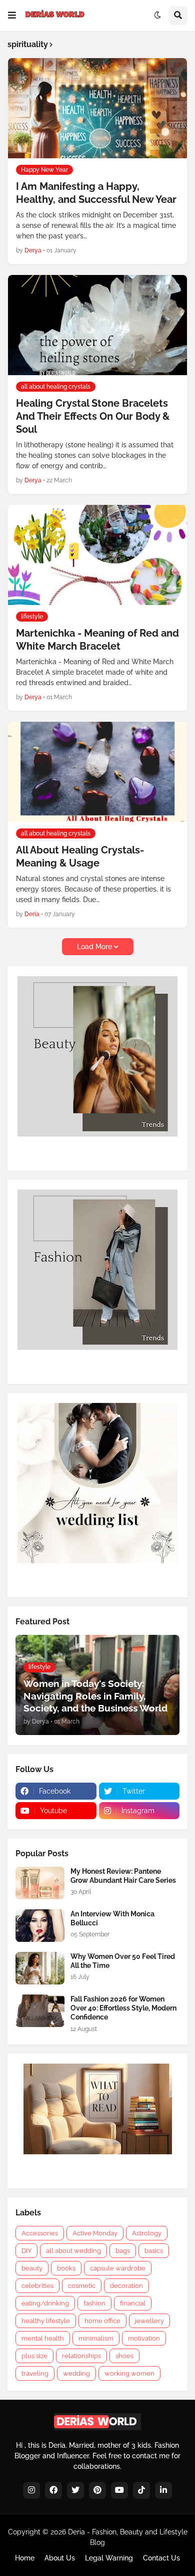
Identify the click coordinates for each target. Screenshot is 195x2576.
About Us (60, 2558)
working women (129, 2373)
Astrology (147, 2233)
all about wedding (73, 2251)
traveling (35, 2373)
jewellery (149, 2321)
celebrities (37, 2286)
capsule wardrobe (118, 2268)
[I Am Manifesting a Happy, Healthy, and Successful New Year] (97, 108)
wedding (76, 2373)
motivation (144, 2338)
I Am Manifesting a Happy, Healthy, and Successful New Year (96, 193)
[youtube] (119, 2490)
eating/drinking (45, 2303)
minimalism (96, 2338)
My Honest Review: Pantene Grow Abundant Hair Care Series (123, 1876)
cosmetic (82, 2286)
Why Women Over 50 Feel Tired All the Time (123, 1961)
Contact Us (161, 2558)
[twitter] (75, 2490)
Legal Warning (109, 2558)
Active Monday (95, 2233)
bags (123, 2251)
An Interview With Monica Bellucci (112, 1918)
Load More (94, 947)
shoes (124, 2356)
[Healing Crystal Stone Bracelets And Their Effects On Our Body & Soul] (97, 325)
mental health (43, 2338)
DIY (26, 2251)
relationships (81, 2356)
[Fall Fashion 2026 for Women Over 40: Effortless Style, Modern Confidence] (40, 2011)
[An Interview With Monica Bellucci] (40, 1926)
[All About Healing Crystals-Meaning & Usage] (97, 772)
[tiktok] (141, 2490)
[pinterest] (97, 2490)
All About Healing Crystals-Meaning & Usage (80, 856)
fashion (94, 2303)
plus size (34, 2356)
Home (25, 2558)
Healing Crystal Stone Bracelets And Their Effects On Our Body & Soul (93, 416)
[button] (12, 16)
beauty (32, 2268)
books (66, 2268)
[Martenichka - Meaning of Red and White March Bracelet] (97, 555)
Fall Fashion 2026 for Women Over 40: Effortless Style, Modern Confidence (123, 2008)
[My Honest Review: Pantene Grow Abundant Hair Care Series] (40, 1883)
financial (133, 2303)
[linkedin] (163, 2490)
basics (154, 2251)
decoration (126, 2286)
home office (102, 2321)
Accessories (40, 2233)
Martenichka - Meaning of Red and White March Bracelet (97, 640)
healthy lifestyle (46, 2321)
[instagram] (31, 2490)
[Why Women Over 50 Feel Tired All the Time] (40, 1968)
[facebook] (53, 2490)
